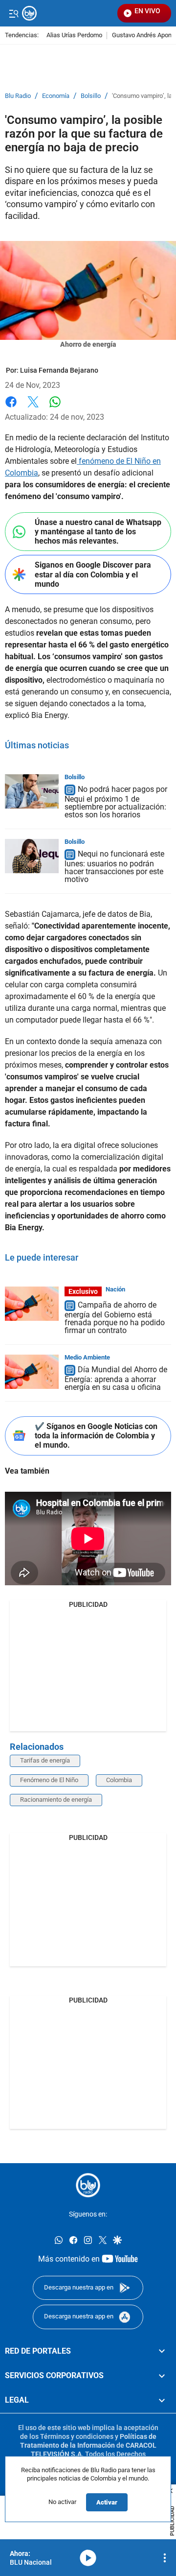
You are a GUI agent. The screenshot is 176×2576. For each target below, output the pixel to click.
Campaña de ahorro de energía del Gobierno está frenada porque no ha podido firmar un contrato (115, 1318)
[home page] (88, 2185)
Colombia (119, 1780)
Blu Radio (18, 96)
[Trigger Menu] (13, 13)
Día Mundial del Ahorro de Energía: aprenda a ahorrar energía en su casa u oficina (116, 1378)
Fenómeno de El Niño (49, 1780)
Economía (56, 96)
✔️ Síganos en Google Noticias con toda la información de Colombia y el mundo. (96, 1436)
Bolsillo (91, 96)
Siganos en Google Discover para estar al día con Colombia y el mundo (93, 574)
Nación (115, 1289)
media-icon (88, 2558)
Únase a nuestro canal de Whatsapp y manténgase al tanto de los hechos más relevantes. (98, 532)
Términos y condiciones (77, 2436)
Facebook (11, 408)
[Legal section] (162, 2400)
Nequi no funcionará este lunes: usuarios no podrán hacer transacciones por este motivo (114, 867)
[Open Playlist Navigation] (165, 2558)
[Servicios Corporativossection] (162, 2376)
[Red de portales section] (162, 2351)
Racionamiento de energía (56, 1800)
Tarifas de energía (45, 1760)
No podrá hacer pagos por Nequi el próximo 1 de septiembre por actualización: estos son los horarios (116, 802)
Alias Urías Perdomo (74, 36)
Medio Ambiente (87, 1357)
